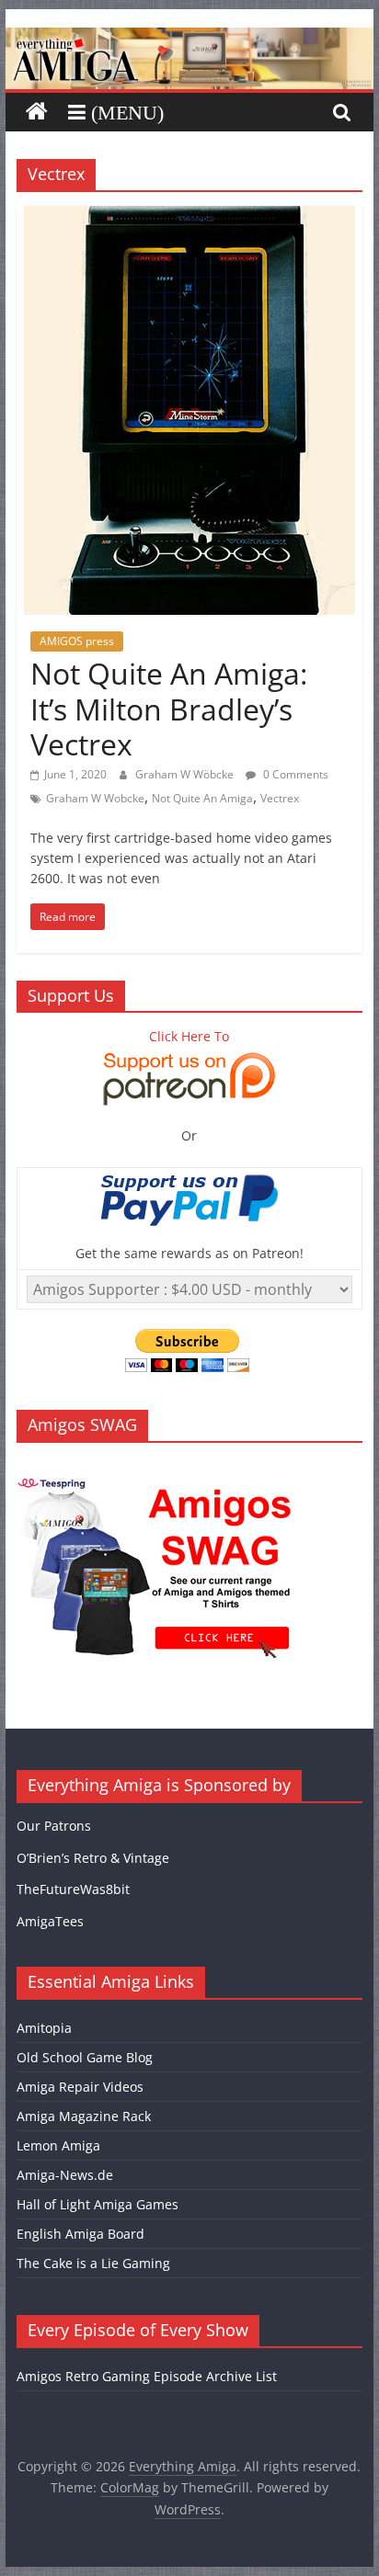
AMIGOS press (77, 641)
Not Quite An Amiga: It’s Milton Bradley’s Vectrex (169, 709)
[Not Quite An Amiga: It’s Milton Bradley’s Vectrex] (189, 217)
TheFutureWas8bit (73, 1889)
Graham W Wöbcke (186, 774)
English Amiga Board (80, 2234)
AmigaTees (50, 1921)
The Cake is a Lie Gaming (93, 2263)
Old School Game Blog (85, 2057)
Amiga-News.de (65, 2175)
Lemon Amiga (58, 2145)
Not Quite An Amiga (202, 798)
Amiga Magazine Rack (84, 2116)
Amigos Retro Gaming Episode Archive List (147, 2376)
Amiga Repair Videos (80, 2087)
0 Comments (294, 774)
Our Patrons (54, 1826)
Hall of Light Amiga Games (98, 2204)
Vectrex (280, 798)
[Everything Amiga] (189, 39)
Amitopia (44, 2028)
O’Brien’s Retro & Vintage (93, 1858)
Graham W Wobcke (95, 798)
